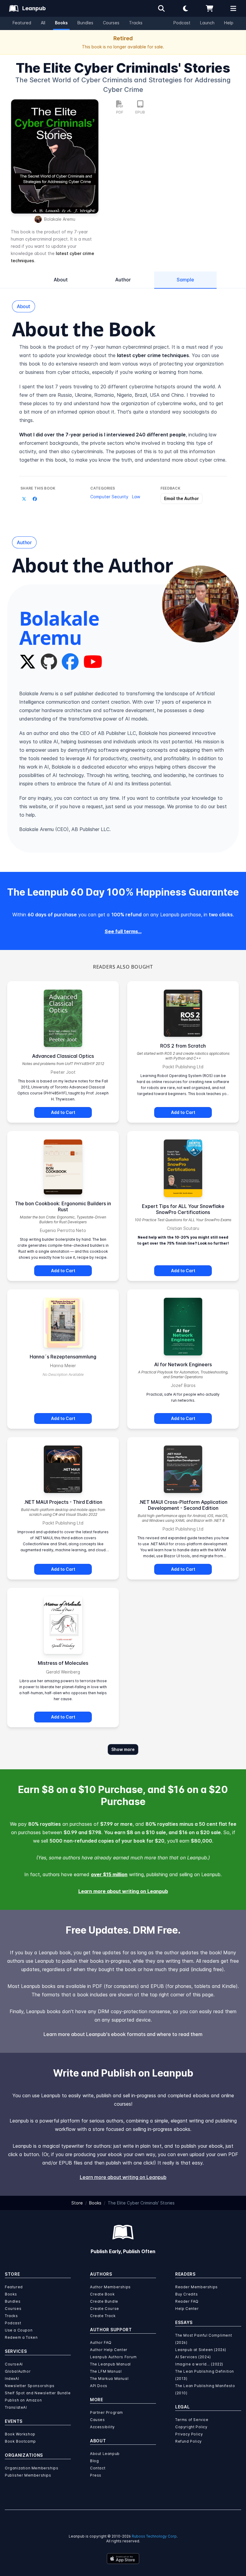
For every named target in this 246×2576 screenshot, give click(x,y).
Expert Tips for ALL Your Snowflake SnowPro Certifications (183, 1209)
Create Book (102, 2294)
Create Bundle (104, 2301)
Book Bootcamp (20, 2441)
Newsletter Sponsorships (30, 2386)
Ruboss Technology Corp (154, 2536)
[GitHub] (49, 662)
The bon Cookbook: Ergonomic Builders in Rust (63, 1206)
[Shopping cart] (209, 8)
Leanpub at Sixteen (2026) (201, 2350)
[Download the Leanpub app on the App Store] (123, 2559)
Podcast (182, 23)
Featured (22, 23)
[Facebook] (70, 662)
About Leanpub (105, 2454)
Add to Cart (63, 1112)
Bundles (85, 23)
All (43, 23)
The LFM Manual (106, 2371)
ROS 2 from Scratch (183, 1046)
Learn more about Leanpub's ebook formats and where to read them (123, 2034)
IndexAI (12, 2379)
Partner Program (106, 2412)
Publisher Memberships (28, 2475)
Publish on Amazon (23, 2400)
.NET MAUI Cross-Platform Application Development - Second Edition (183, 1505)
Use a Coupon (19, 2330)
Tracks (136, 23)
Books (61, 23)
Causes (97, 2420)
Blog (94, 2461)
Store (77, 2203)
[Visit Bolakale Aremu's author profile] (200, 604)
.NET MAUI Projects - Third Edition (63, 1502)
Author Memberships (110, 2287)
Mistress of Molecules (63, 1663)
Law (136, 497)
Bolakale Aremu (60, 219)
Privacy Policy (189, 2434)
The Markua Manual (109, 2379)
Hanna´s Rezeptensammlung (63, 1357)
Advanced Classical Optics (63, 1056)
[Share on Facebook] (35, 499)
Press (96, 2475)
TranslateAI (16, 2407)
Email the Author (181, 498)
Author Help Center (109, 2350)
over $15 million (109, 1874)
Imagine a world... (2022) (199, 2364)
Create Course (105, 2309)
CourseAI (14, 2364)
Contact (98, 2468)
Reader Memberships (196, 2287)
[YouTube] (93, 662)
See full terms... (123, 931)
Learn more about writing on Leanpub (123, 1891)
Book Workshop (20, 2434)
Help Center (187, 2309)
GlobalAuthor (18, 2371)
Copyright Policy (191, 2427)
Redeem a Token (21, 2337)
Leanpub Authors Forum (113, 2357)
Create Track (103, 2316)
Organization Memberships (31, 2468)
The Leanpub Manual (110, 2364)
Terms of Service (192, 2420)
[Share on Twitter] (24, 499)
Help (229, 23)
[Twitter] (28, 662)
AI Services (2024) (193, 2357)
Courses (111, 23)
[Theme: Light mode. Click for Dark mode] (185, 8)
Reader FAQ (187, 2301)
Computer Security (109, 497)
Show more (123, 1749)
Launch (207, 23)
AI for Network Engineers (183, 1364)
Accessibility (102, 2427)
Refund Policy (189, 2441)
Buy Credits (187, 2294)
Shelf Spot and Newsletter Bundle (38, 2393)
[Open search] (161, 8)
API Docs (99, 2386)
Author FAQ (101, 2342)
